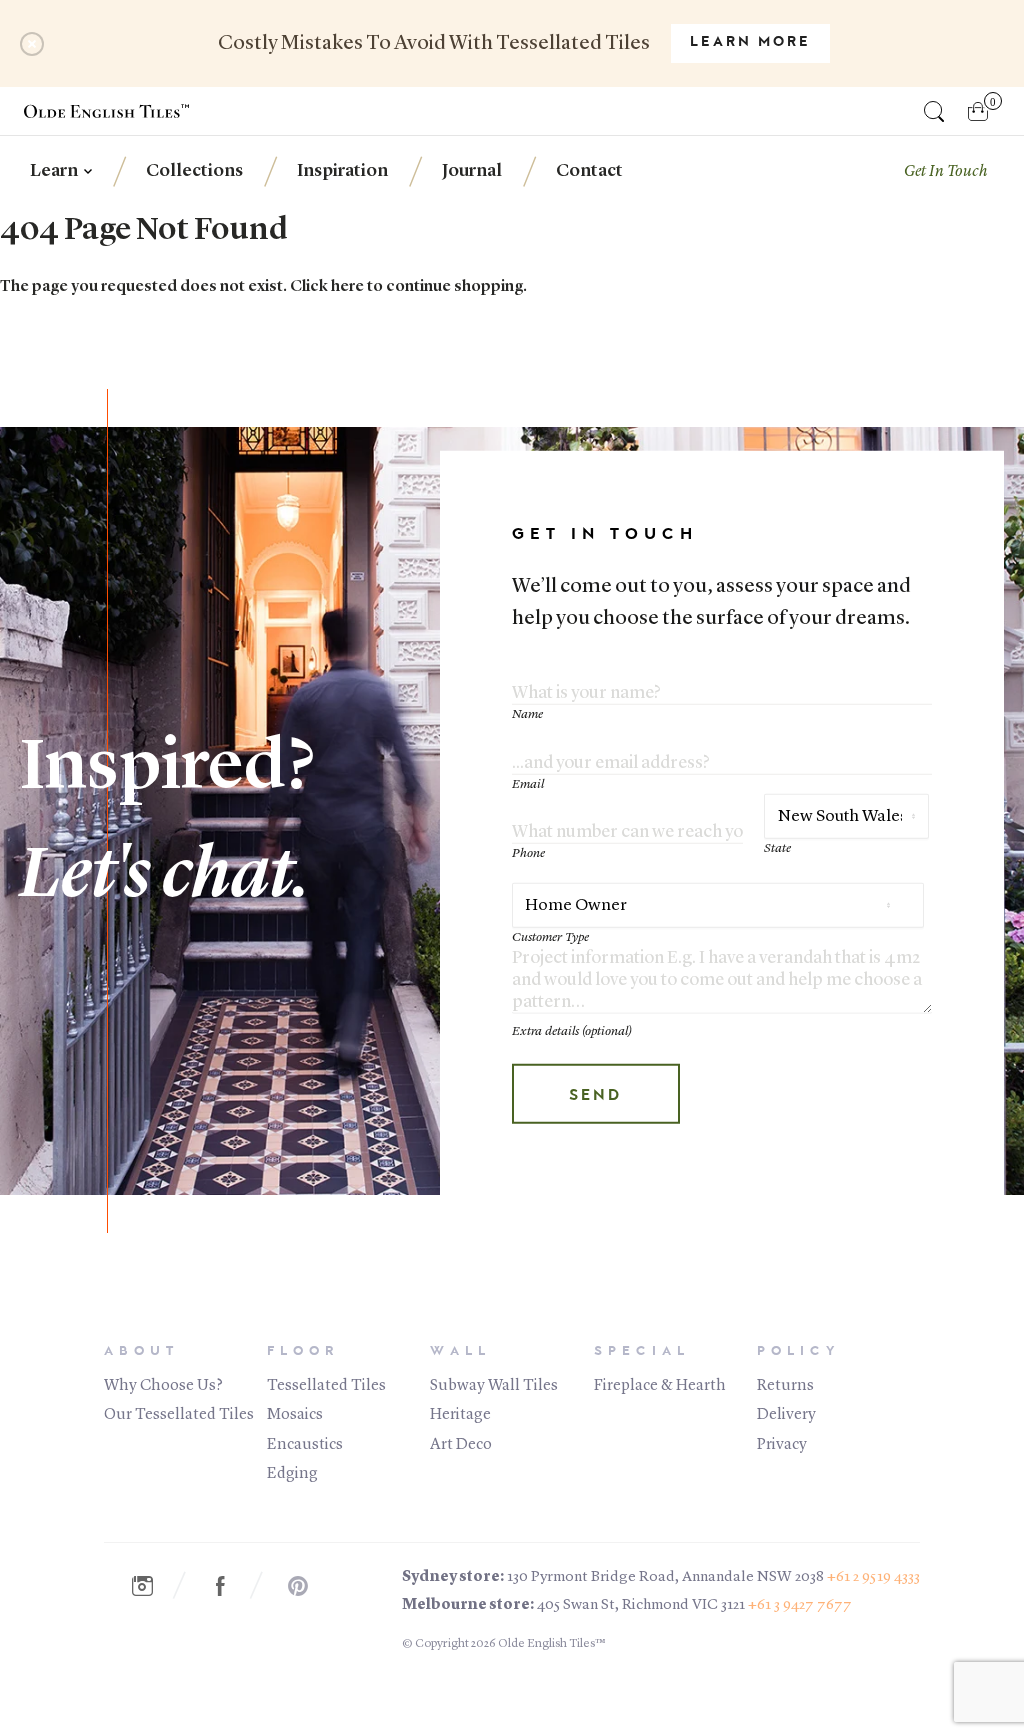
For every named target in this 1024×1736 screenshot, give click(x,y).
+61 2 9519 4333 (873, 1577)
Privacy (782, 1445)
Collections (194, 171)
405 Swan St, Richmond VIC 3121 (641, 1605)
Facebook (231, 1586)
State (777, 847)
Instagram (153, 1586)
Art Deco (461, 1445)
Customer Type (550, 936)
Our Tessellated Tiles (179, 1415)
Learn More (750, 43)
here (347, 287)
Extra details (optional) (572, 1031)
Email (528, 783)
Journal (472, 171)
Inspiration (342, 171)
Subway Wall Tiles (494, 1386)
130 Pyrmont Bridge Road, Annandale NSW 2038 (665, 1577)
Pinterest (309, 1586)
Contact (589, 171)
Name (527, 714)
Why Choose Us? (163, 1386)
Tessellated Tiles (326, 1386)
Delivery (786, 1415)
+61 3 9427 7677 (800, 1605)
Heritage (460, 1415)
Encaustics (305, 1445)
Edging (292, 1474)
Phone (528, 853)
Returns (785, 1386)
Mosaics (295, 1415)
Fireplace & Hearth (660, 1386)
